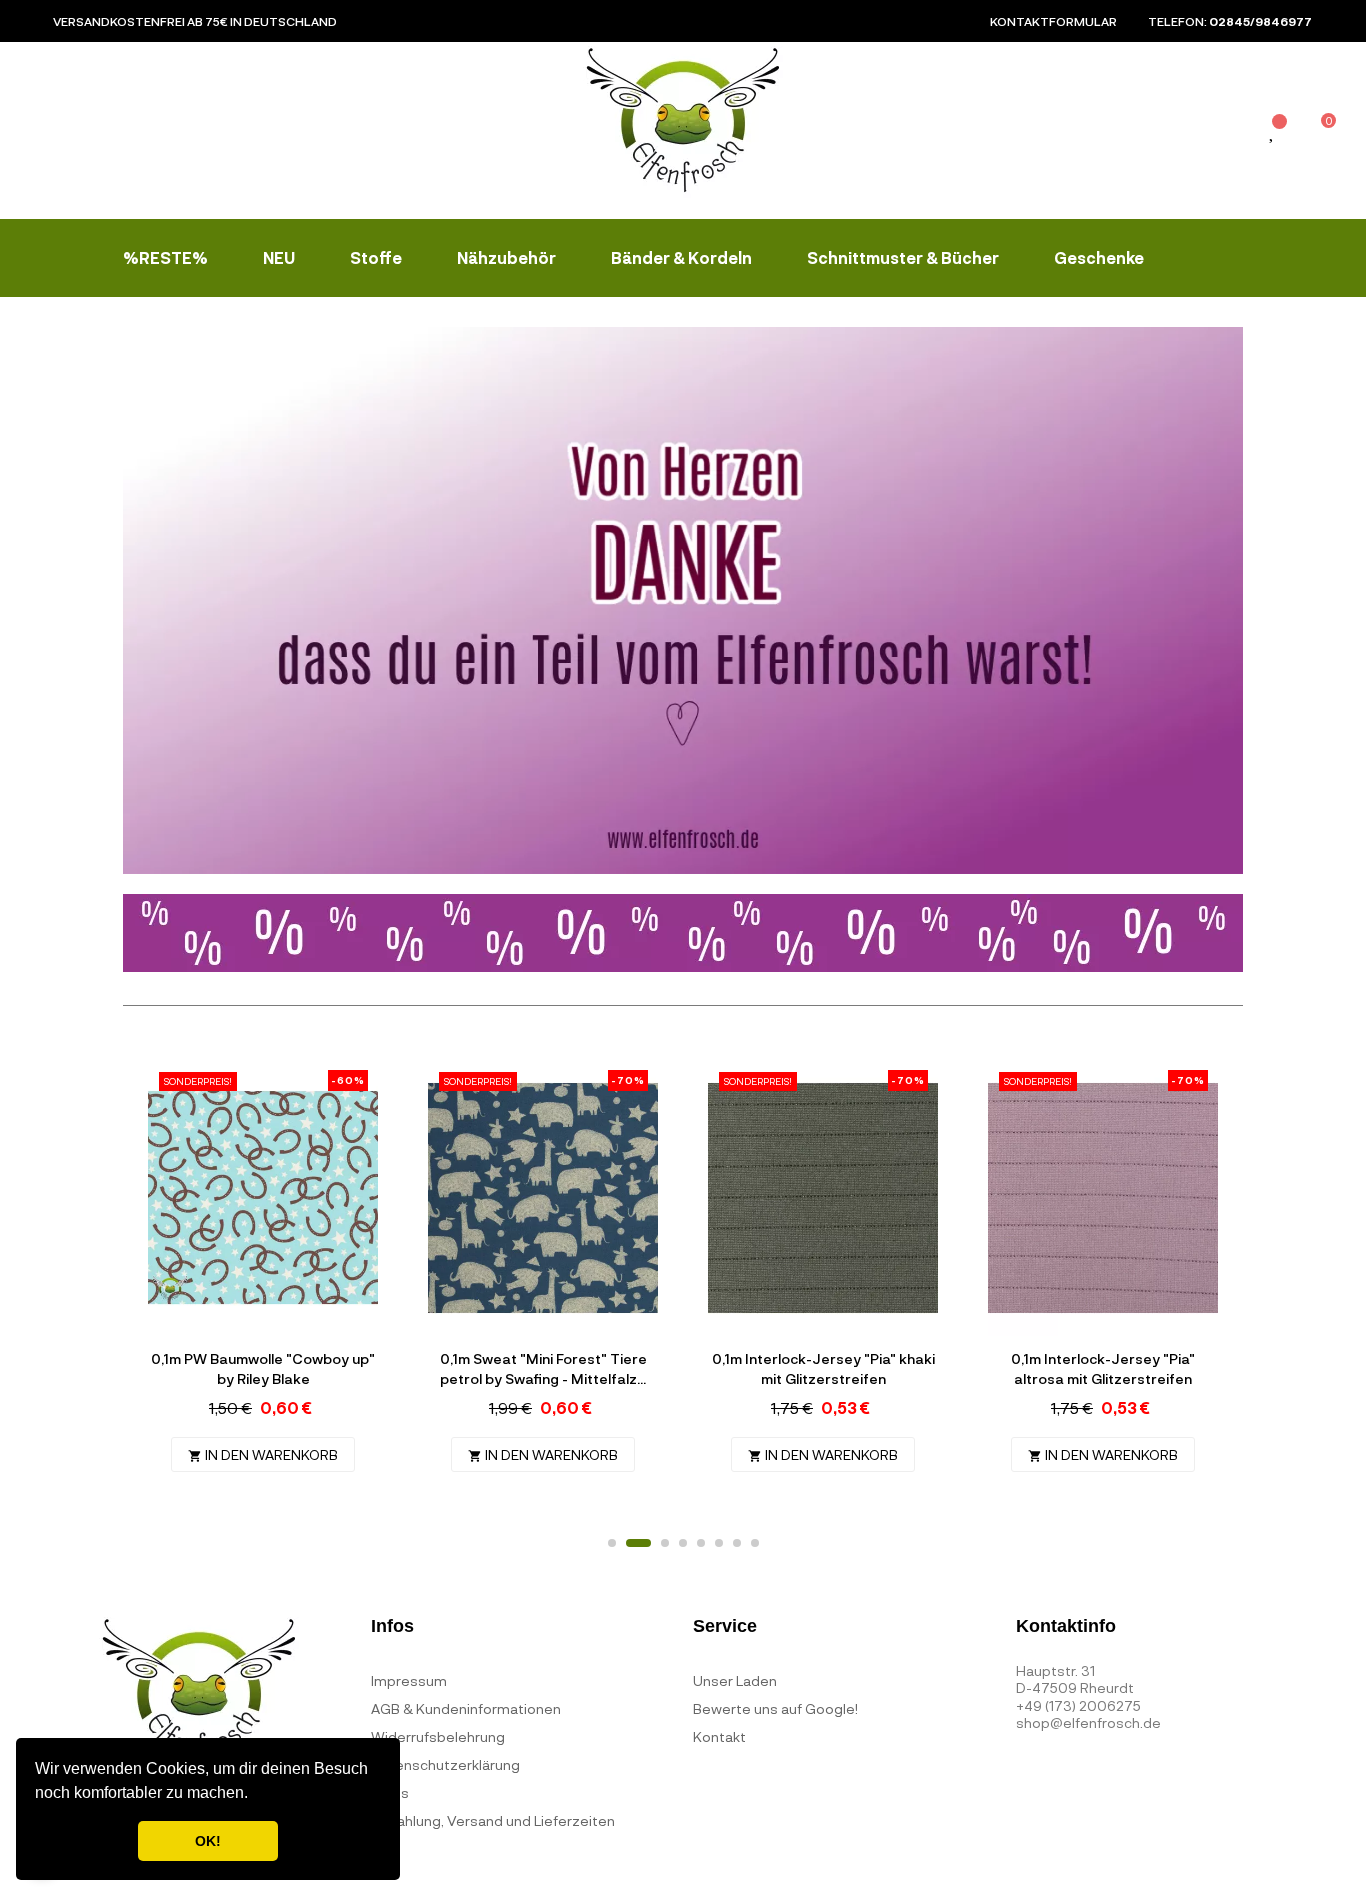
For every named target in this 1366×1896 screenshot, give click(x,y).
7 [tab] (737, 1543)
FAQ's (390, 1792)
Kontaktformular (1053, 21)
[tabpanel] (263, 1281)
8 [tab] (755, 1543)
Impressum (409, 1680)
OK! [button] (208, 1841)
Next (1213, 1290)
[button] (255, 1795)
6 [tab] (719, 1543)
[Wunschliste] (1273, 132)
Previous (153, 1290)
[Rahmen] (1228, 134)
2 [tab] (638, 1543)
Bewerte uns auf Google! (775, 1708)
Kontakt (719, 1736)
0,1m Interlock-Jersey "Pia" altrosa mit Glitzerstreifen (1103, 1368)
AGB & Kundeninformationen (466, 1708)
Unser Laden (735, 1680)
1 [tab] (612, 1543)
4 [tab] (683, 1543)
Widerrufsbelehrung (438, 1736)
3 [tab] (665, 1543)
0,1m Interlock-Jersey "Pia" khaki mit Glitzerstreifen (823, 1368)
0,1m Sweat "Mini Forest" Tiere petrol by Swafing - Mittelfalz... (543, 1368)
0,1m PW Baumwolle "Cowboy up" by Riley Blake (263, 1368)
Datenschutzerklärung (445, 1764)
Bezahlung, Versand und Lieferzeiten (493, 1820)
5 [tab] (701, 1543)
